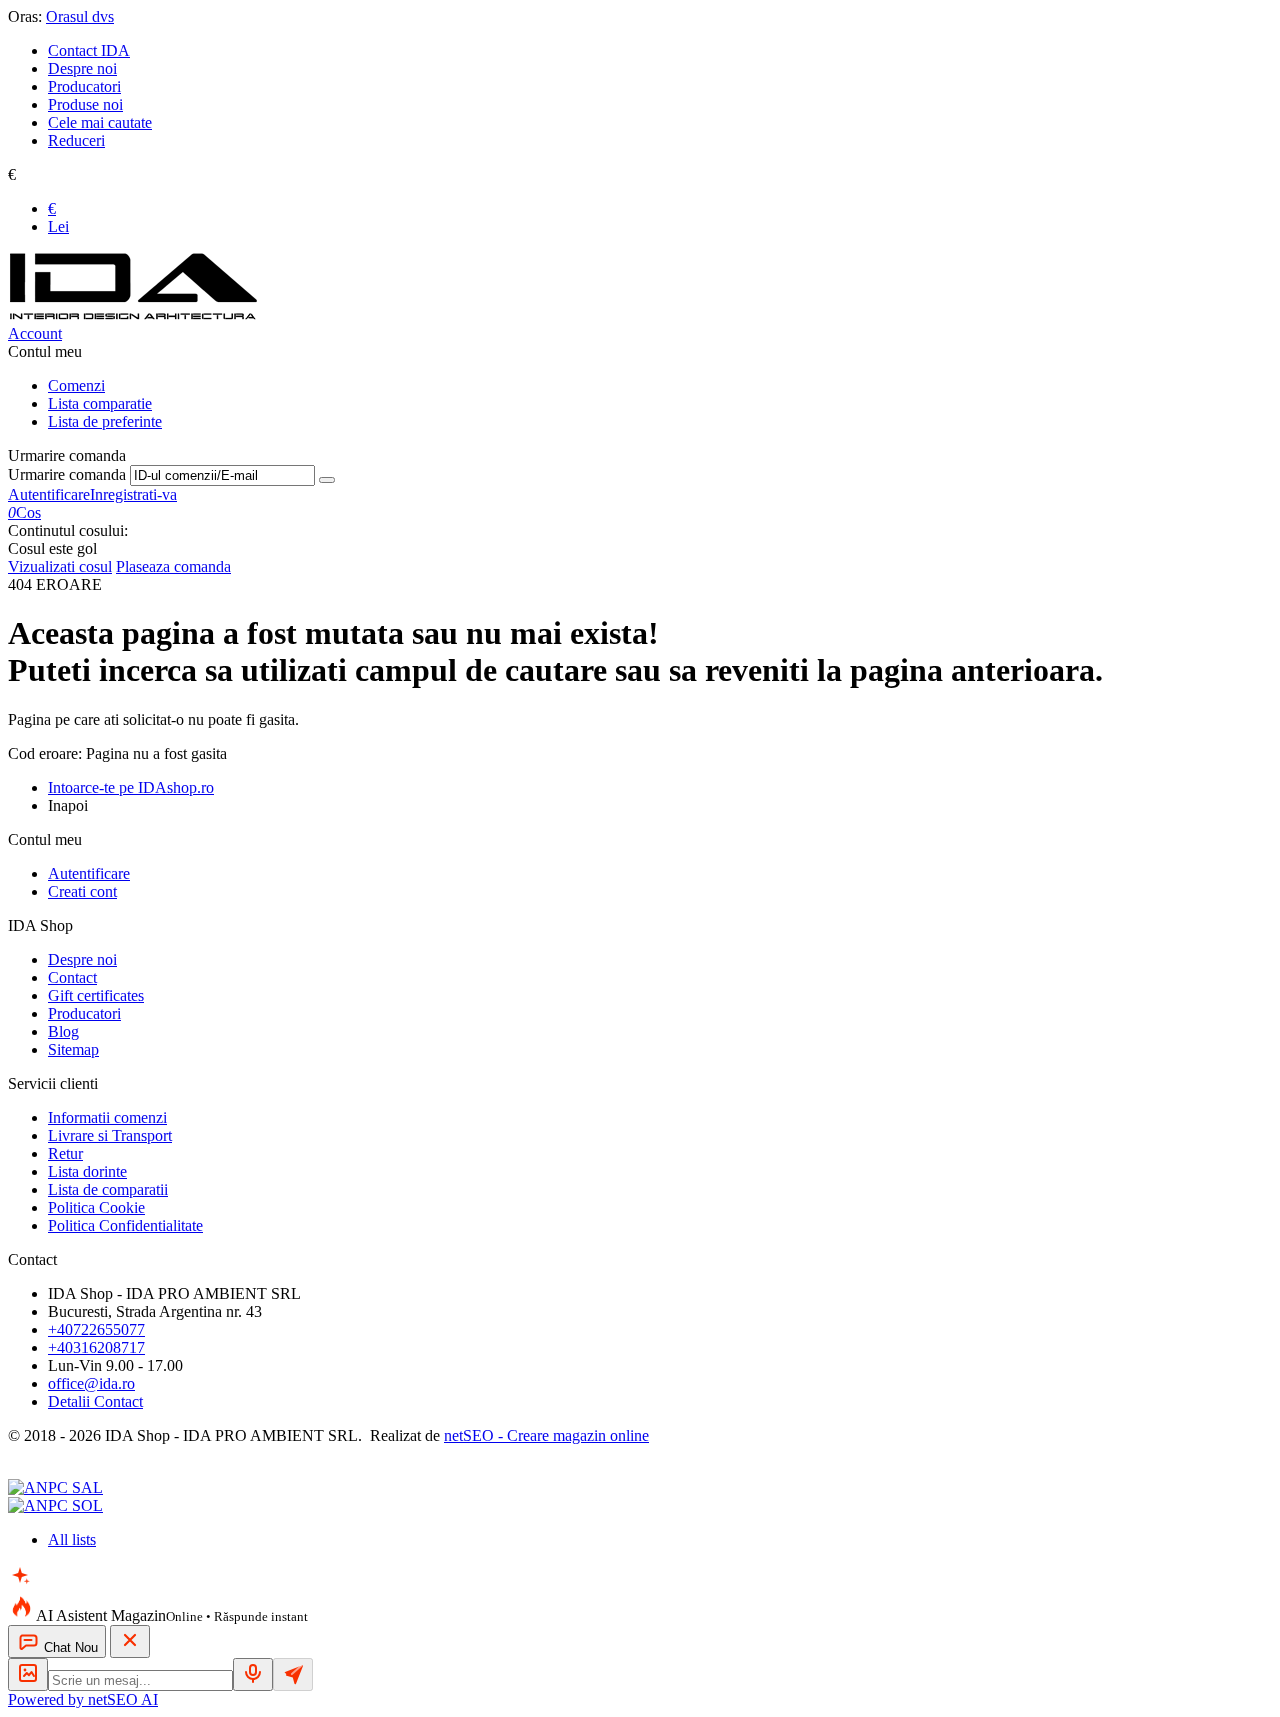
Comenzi (76, 385)
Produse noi (85, 104)
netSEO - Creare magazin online (546, 1435)
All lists (72, 1539)
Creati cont (82, 891)
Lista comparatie (100, 403)
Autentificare (49, 494)
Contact (72, 977)
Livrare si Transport (110, 1135)
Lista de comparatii (108, 1189)
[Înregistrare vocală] (253, 1674)
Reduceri (76, 140)
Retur (65, 1153)
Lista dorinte (87, 1171)
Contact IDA (89, 50)
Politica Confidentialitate (125, 1225)
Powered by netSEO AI (83, 1699)
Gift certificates (96, 995)
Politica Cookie (96, 1207)
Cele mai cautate (100, 122)
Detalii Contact (95, 1401)
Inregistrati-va (133, 494)
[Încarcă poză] (28, 1674)
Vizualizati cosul (60, 566)
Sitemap (73, 1049)
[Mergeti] (327, 480)
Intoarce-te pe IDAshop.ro (131, 787)
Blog (63, 1031)
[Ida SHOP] (133, 315)
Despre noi (82, 68)
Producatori (84, 86)
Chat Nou (69, 1647)
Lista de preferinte (105, 421)
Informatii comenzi (107, 1117)
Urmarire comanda (67, 474)
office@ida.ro (91, 1383)
